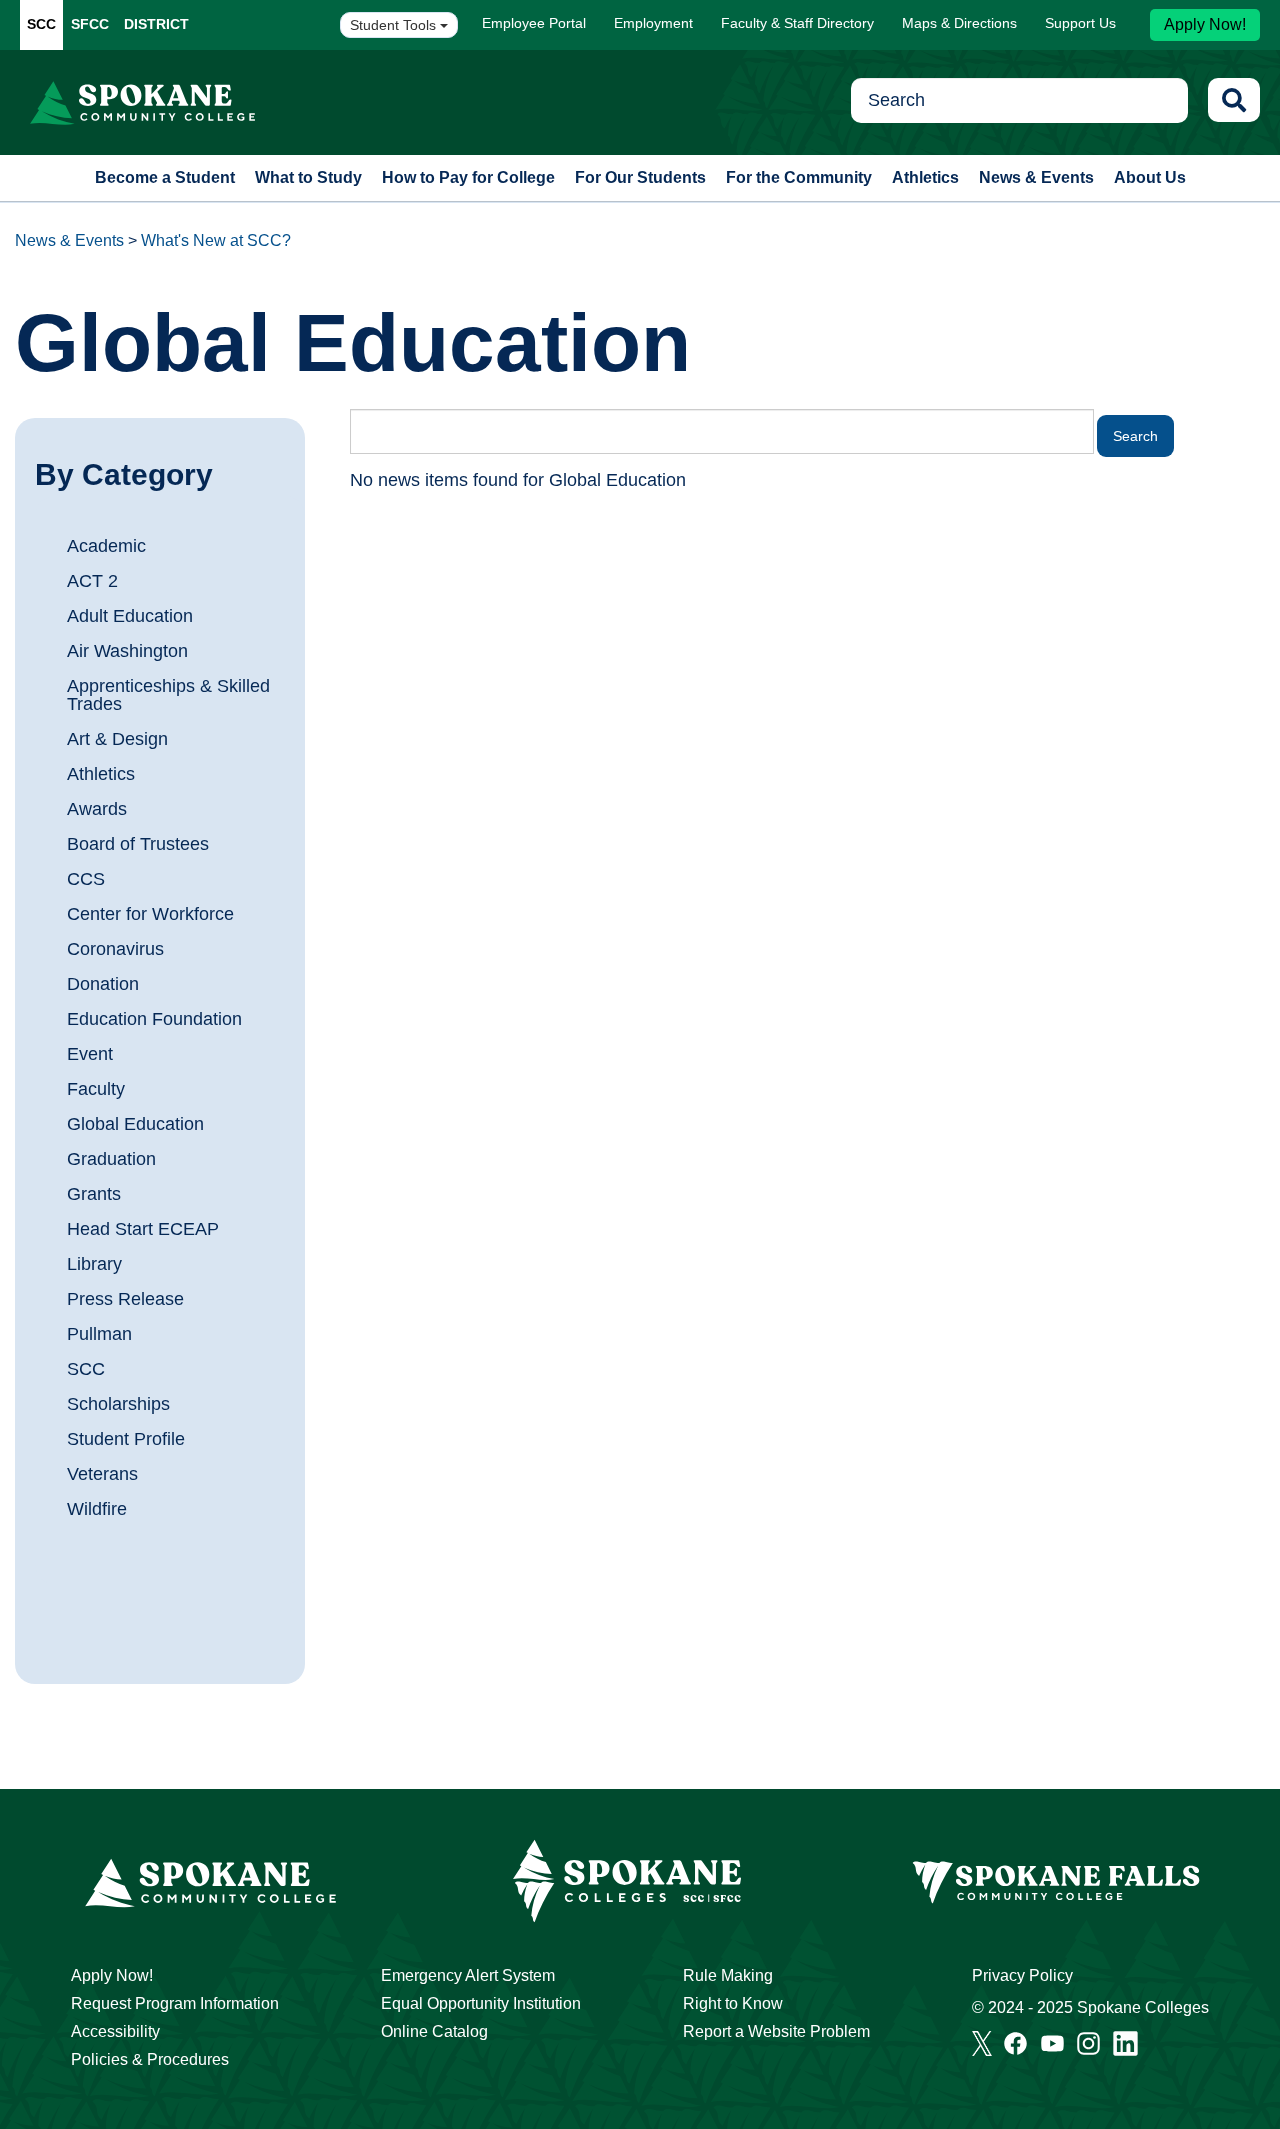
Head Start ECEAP (143, 1229)
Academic (106, 546)
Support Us (1080, 23)
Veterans (102, 1474)
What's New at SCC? (216, 240)
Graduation (111, 1159)
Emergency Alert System (468, 1975)
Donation (103, 984)
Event (90, 1054)
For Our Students (640, 177)
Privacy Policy (1022, 1975)
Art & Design (117, 739)
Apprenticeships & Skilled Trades (168, 695)
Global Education (135, 1124)
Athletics (925, 177)
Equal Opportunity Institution (481, 2003)
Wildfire (97, 1509)
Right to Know (733, 2003)
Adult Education (130, 616)
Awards (97, 809)
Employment (653, 23)
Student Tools (395, 25)
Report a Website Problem (776, 2031)
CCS (86, 879)
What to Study (308, 177)
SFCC (90, 24)
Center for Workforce (150, 914)
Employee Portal (534, 23)
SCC (41, 24)
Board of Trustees (138, 844)
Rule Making (728, 1975)
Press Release (125, 1299)
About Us (1150, 177)
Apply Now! (1205, 24)
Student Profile (126, 1439)
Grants (94, 1194)
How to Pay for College (468, 177)
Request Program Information (175, 2003)
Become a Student (165, 177)
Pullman (99, 1334)
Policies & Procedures (150, 2059)
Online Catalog (434, 2031)
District (156, 24)
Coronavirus (115, 949)
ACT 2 (92, 581)
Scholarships (118, 1404)
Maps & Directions (959, 23)
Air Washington (127, 651)
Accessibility (115, 2031)
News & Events (1036, 177)
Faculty (96, 1089)
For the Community (799, 177)
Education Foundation (154, 1019)
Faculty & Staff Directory (797, 23)
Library (94, 1264)
